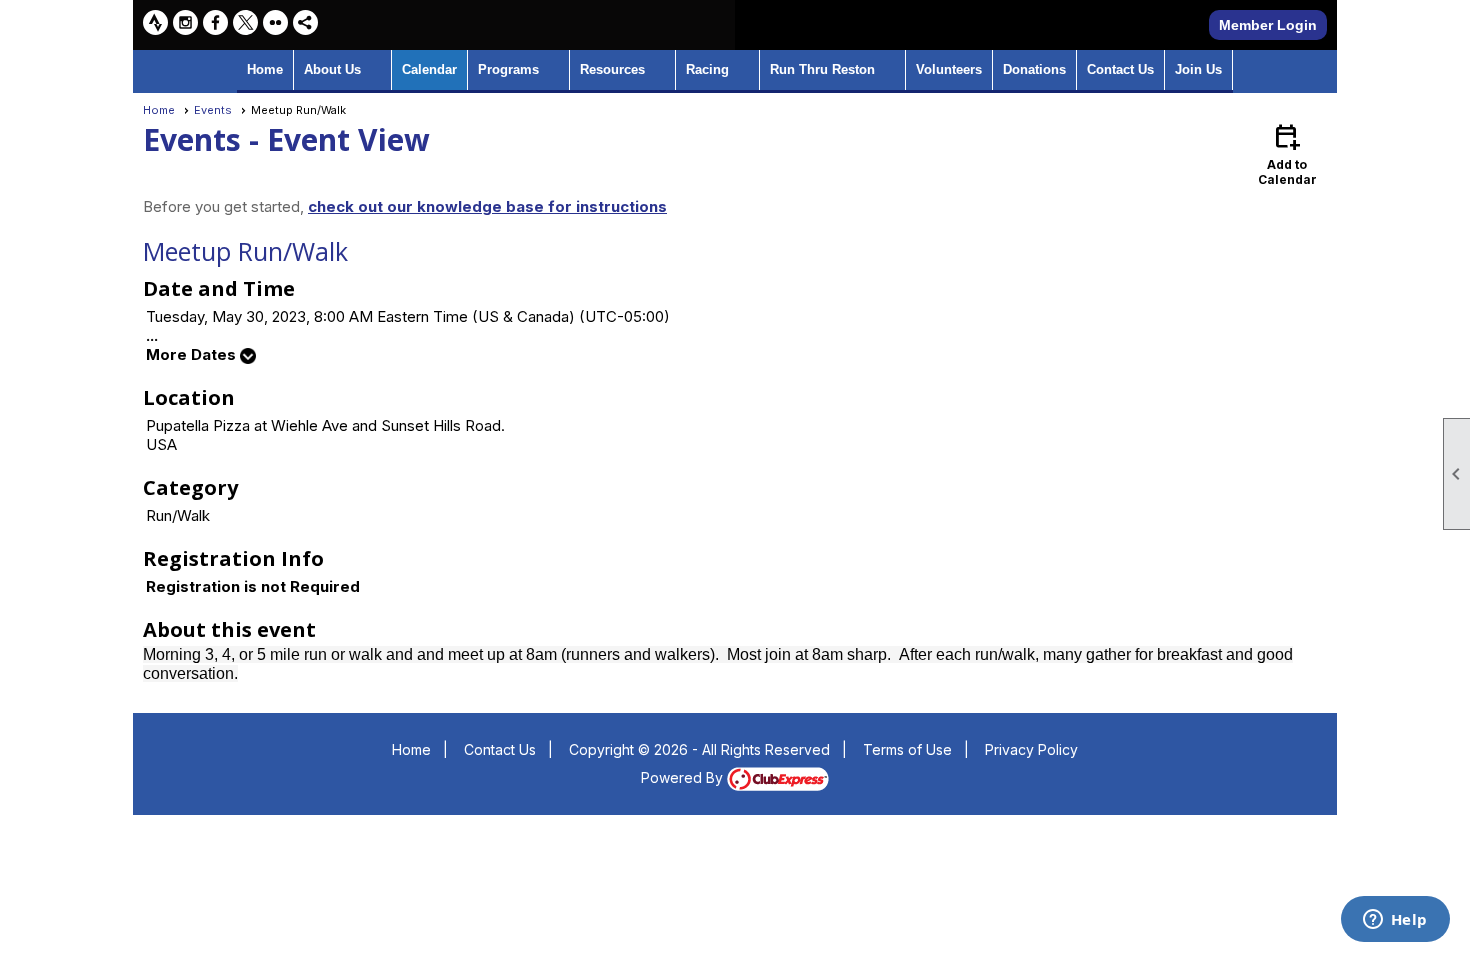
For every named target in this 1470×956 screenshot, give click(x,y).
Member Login (1268, 25)
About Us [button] (332, 69)
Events (213, 110)
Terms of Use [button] (907, 749)
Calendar (429, 69)
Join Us (1198, 69)
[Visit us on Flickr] (275, 22)
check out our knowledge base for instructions (487, 206)
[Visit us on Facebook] (215, 22)
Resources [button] (612, 69)
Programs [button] (508, 69)
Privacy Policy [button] (1031, 749)
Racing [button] (707, 69)
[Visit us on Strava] (155, 22)
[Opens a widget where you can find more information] (1395, 921)
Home (265, 69)
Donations (1034, 69)
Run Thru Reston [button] (822, 69)
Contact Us (1120, 69)
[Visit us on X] (245, 22)
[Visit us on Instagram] (185, 22)
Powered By (684, 777)
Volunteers (949, 69)
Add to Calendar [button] (1287, 153)
